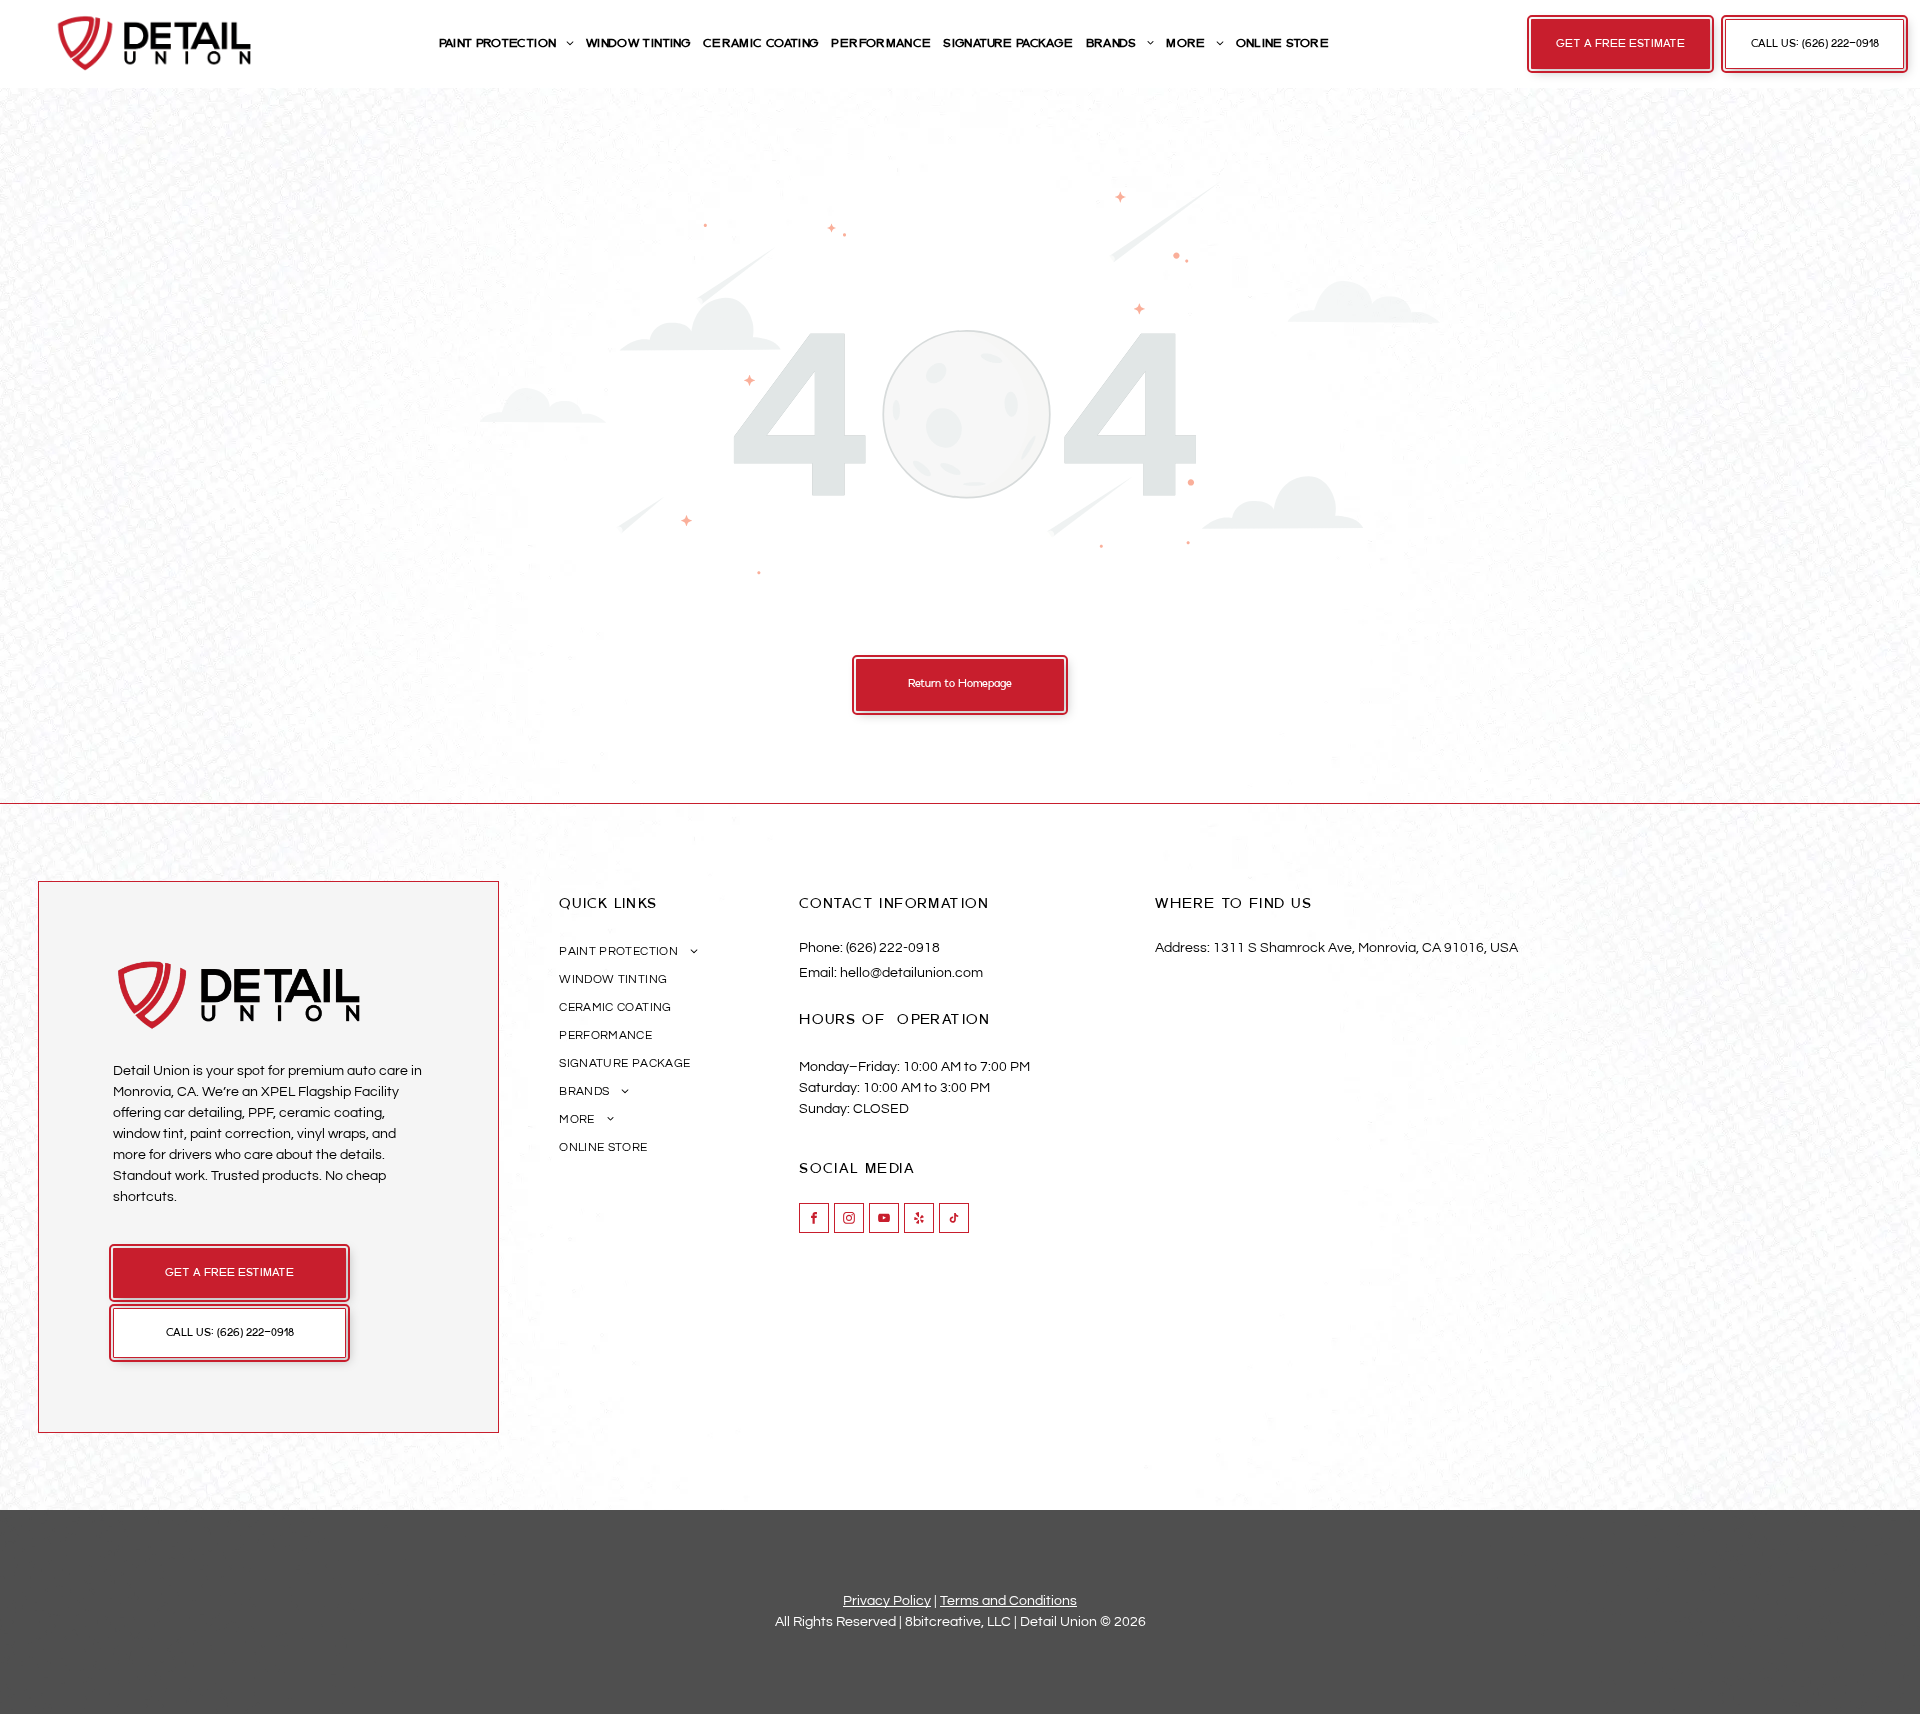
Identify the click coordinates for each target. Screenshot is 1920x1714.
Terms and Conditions (1008, 1601)
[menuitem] (505, 44)
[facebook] (814, 1220)
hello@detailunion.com (911, 973)
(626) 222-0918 (893, 948)
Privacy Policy (887, 1601)
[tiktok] (954, 1220)
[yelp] (919, 1220)
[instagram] (849, 1220)
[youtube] (884, 1220)
